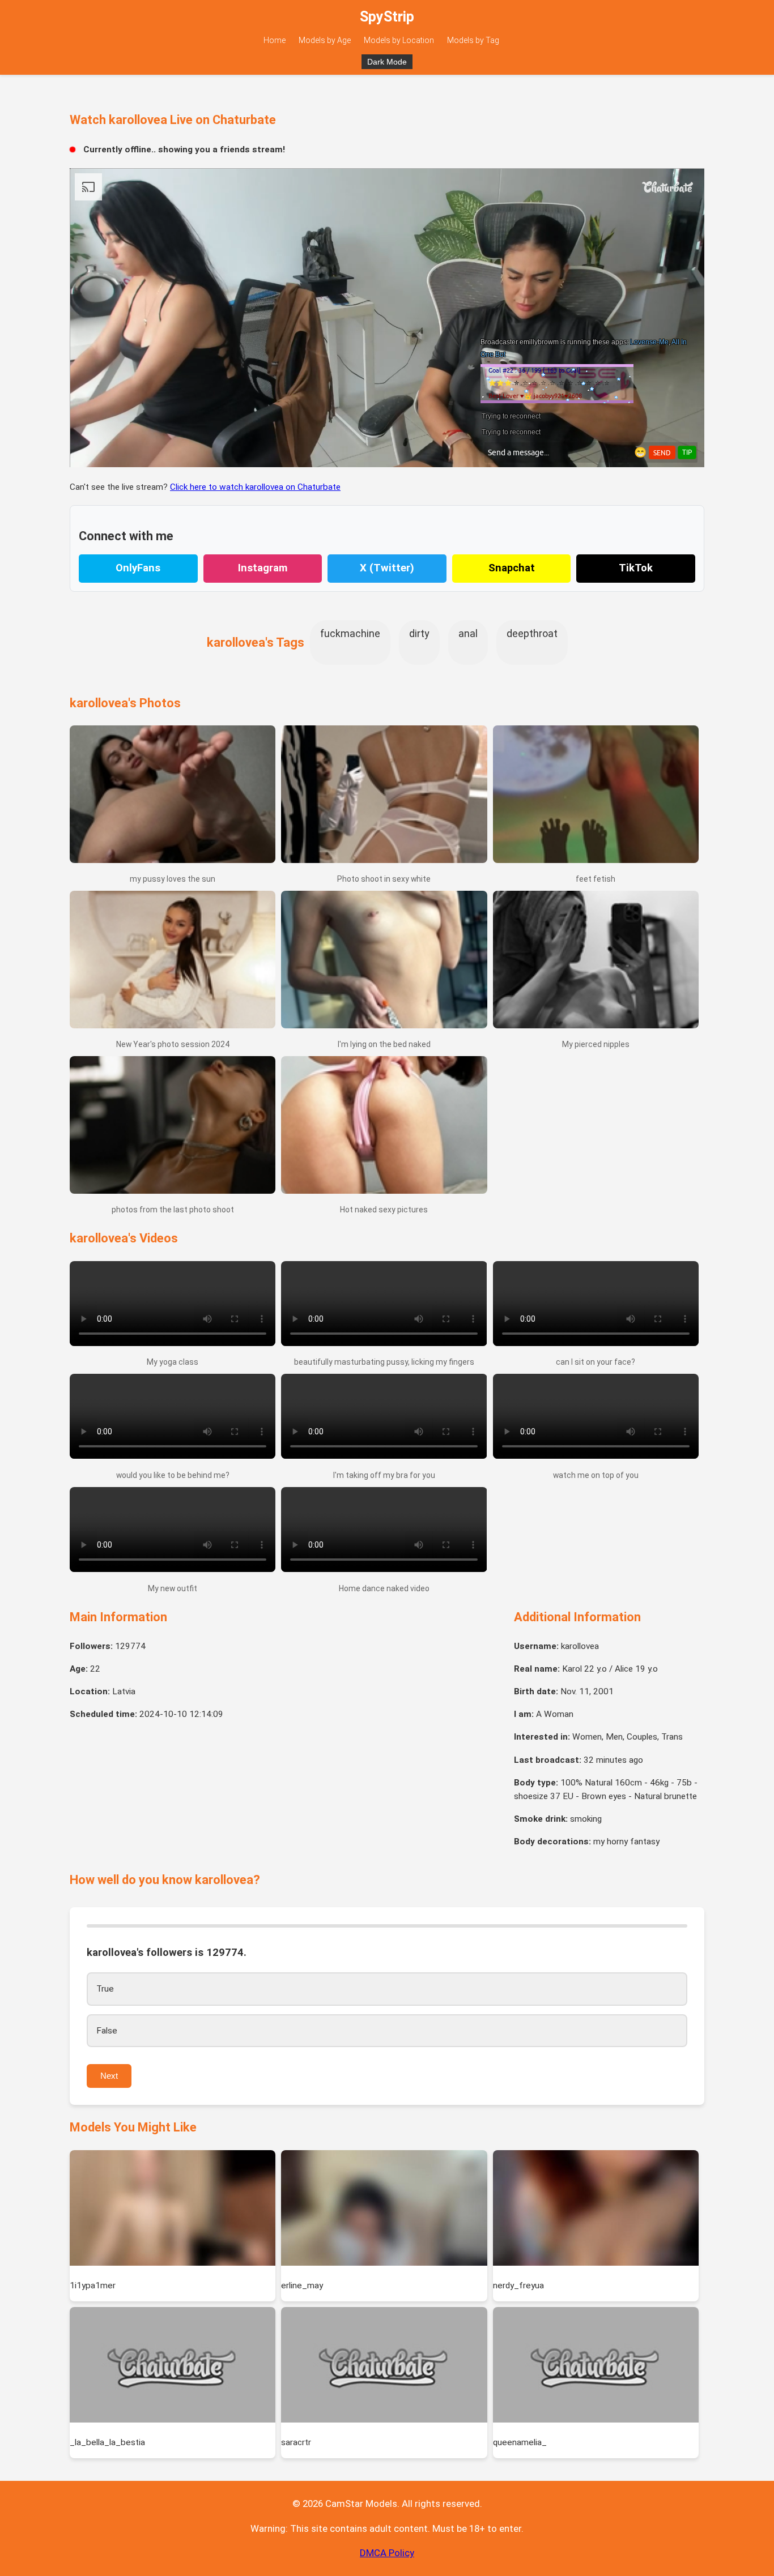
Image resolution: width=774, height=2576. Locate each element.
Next (109, 2076)
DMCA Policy (387, 2553)
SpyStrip (387, 17)
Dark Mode (387, 62)
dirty (419, 633)
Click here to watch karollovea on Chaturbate (255, 487)
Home (275, 40)
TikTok (636, 568)
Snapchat (512, 568)
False (107, 2031)
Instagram (263, 568)
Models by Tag (473, 40)
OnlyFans (138, 568)
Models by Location (399, 40)
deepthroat (532, 633)
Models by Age (325, 40)
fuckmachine (350, 633)
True (105, 1989)
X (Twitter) (387, 568)
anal (468, 633)
